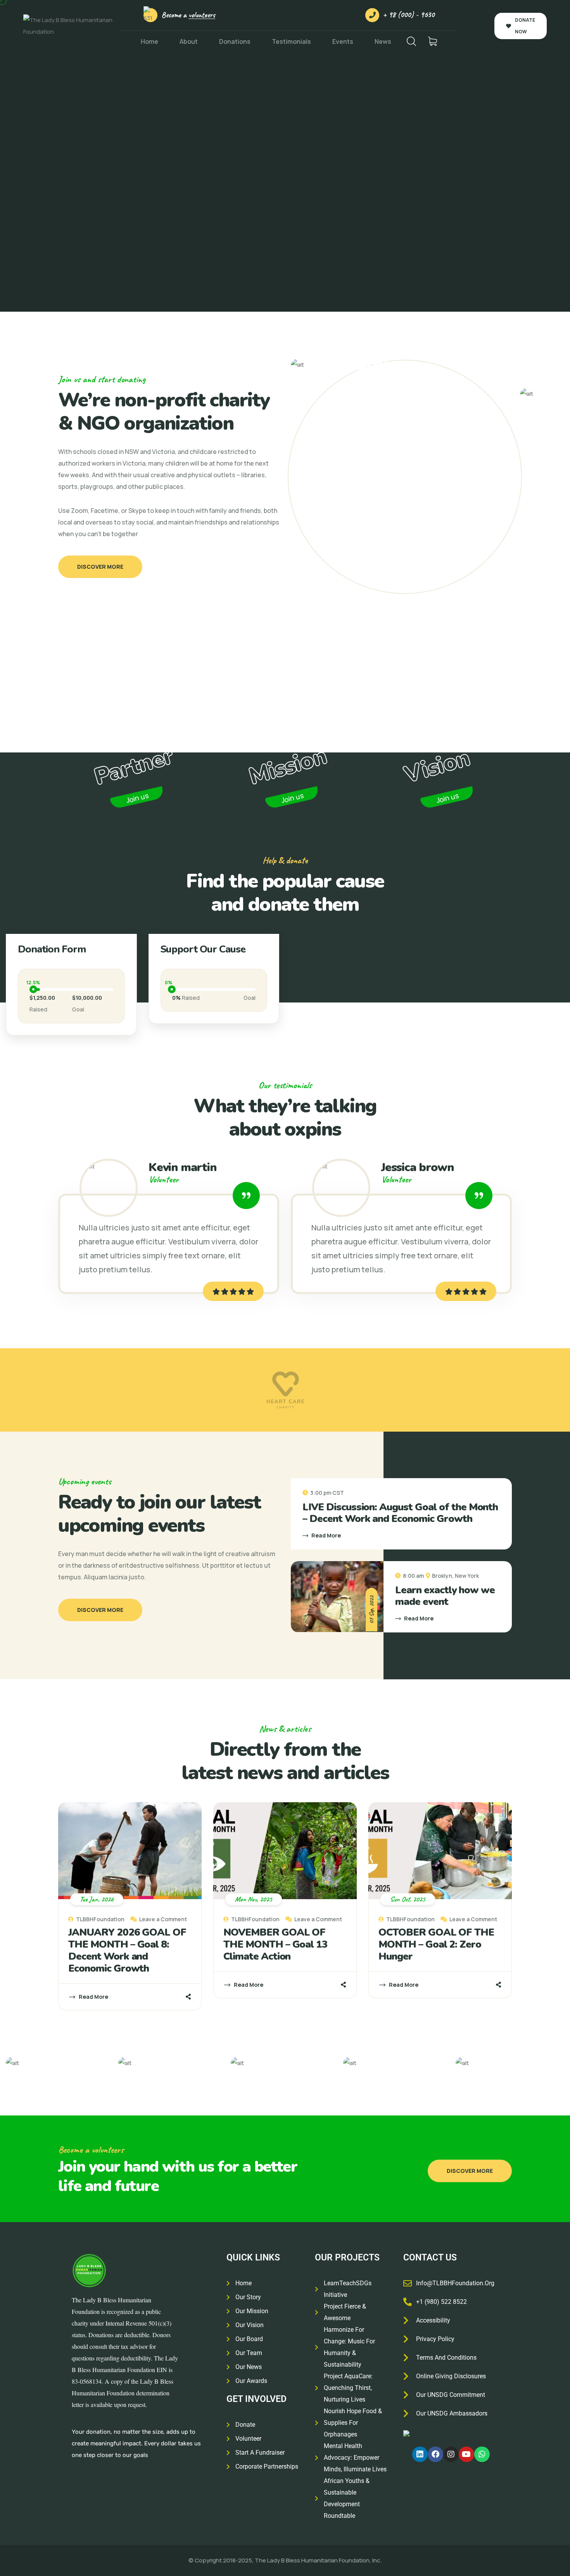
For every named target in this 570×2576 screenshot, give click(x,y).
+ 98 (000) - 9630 (409, 15)
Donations (235, 41)
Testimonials (291, 41)
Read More (326, 1535)
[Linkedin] (420, 2454)
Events (343, 41)
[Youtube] (466, 2454)
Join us (137, 798)
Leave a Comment (163, 1919)
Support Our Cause (203, 949)
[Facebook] (435, 2454)
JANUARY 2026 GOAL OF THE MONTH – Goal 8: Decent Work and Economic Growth (127, 1950)
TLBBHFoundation (100, 1919)
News (383, 41)
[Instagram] (451, 2454)
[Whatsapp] (482, 2454)
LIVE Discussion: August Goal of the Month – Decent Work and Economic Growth (400, 1513)
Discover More (100, 567)
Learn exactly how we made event (445, 1596)
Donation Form (52, 949)
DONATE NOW (525, 26)
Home (149, 41)
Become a (188, 15)
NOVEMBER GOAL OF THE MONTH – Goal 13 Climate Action (275, 1944)
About (189, 41)
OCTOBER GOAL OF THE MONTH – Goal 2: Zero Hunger (436, 1944)
